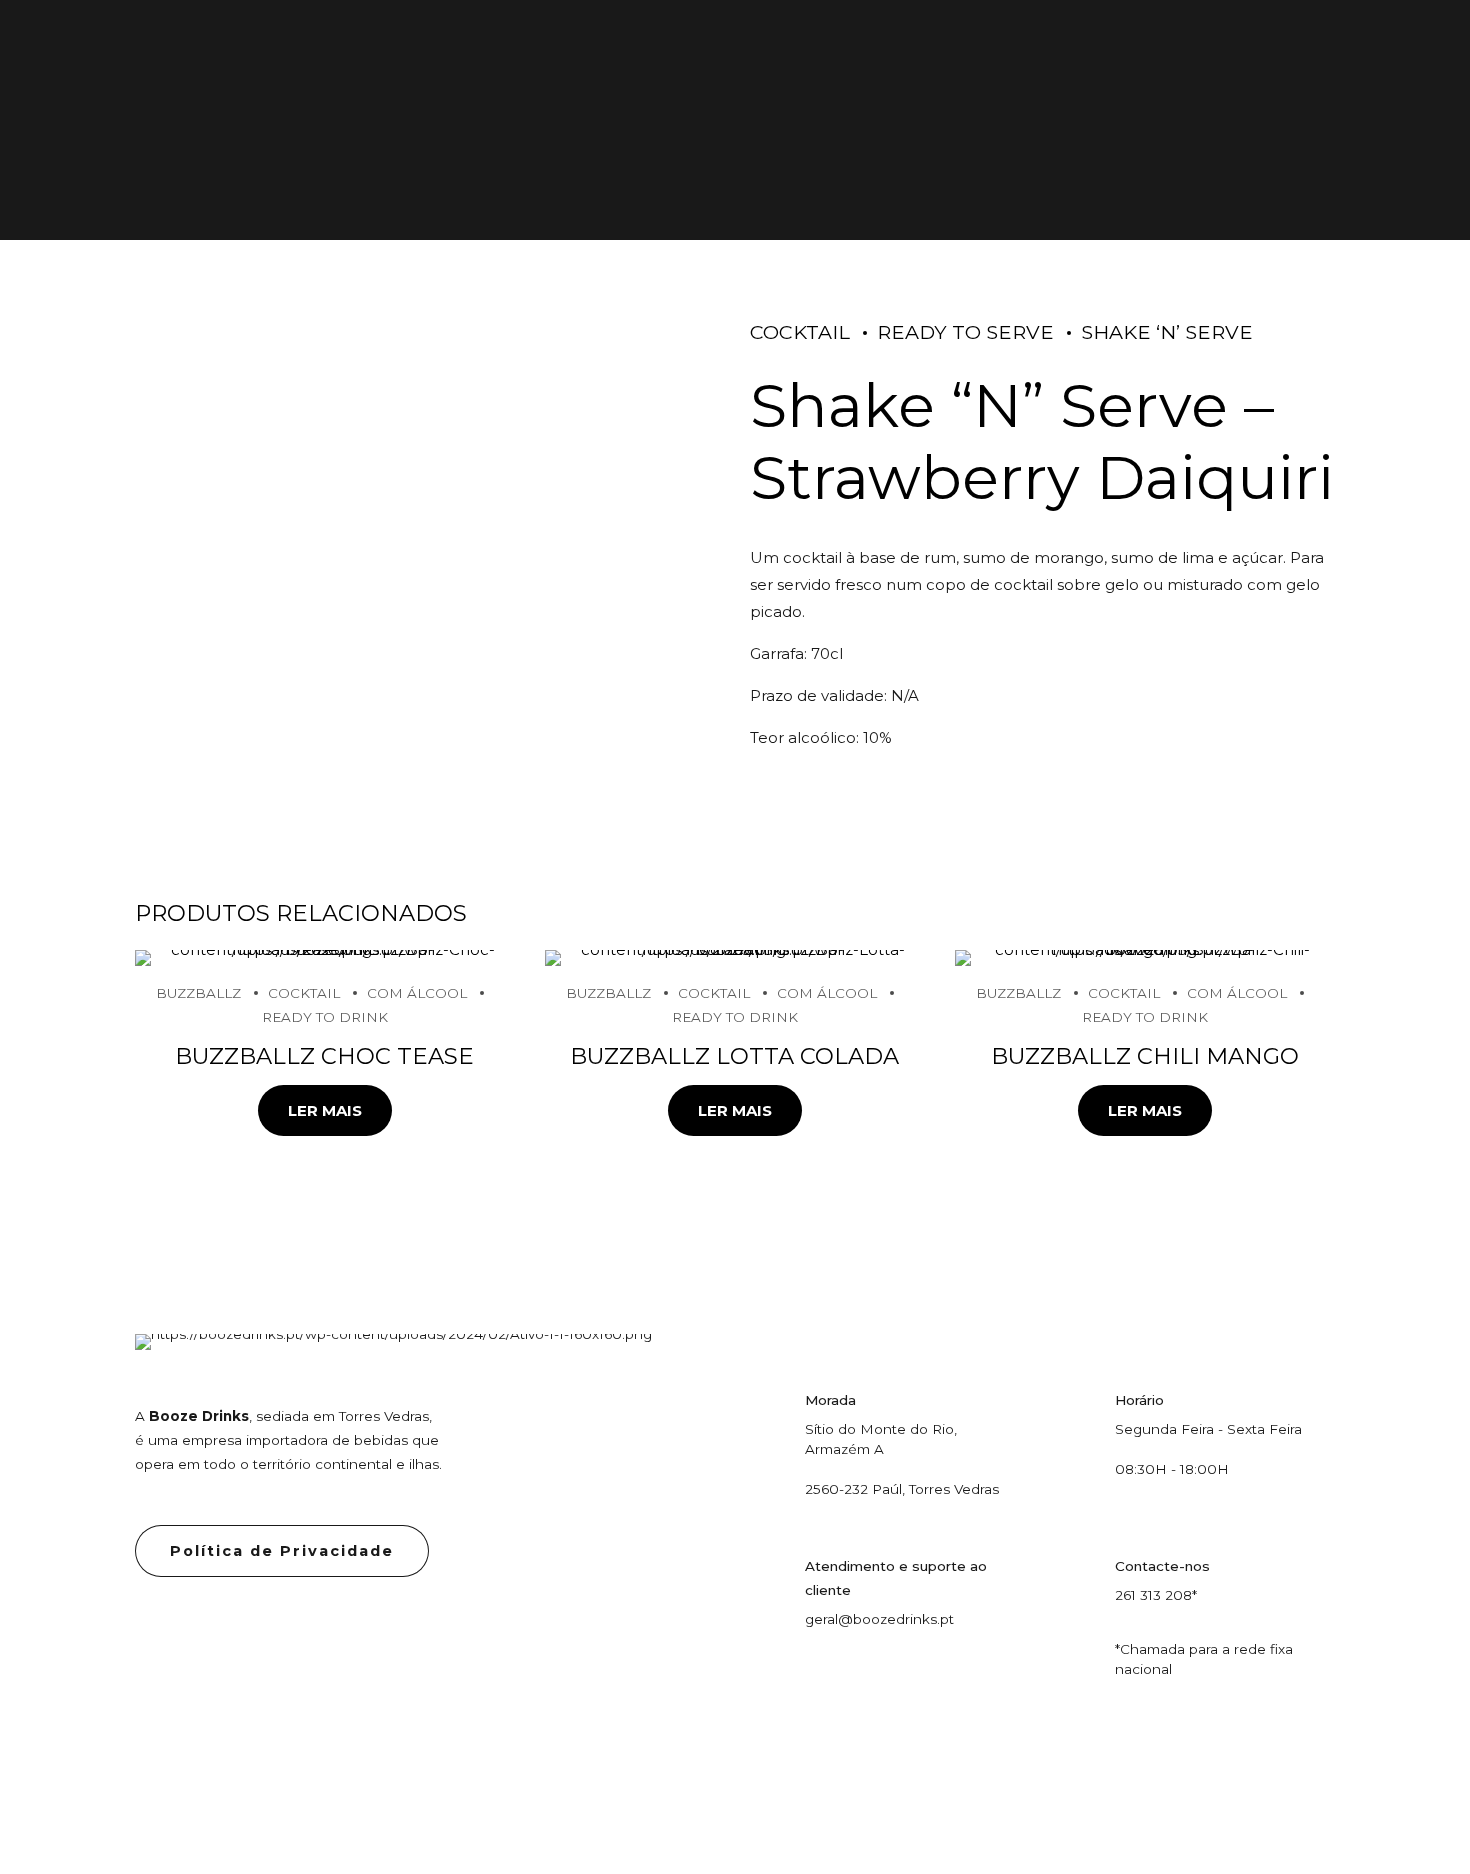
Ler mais (325, 1110)
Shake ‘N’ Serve (1167, 332)
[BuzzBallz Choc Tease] (325, 958)
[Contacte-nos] (1080, 1573)
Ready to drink (325, 1017)
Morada (830, 1400)
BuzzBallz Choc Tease (324, 1056)
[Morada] (770, 1407)
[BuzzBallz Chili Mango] (1145, 958)
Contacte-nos (1162, 1566)
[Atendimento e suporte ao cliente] (770, 1573)
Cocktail (800, 332)
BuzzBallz (198, 993)
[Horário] (1080, 1407)
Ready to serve (965, 332)
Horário (1139, 1400)
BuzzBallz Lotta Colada (734, 1056)
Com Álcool (417, 993)
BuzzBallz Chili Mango (1145, 1056)
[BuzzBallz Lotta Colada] (735, 958)
